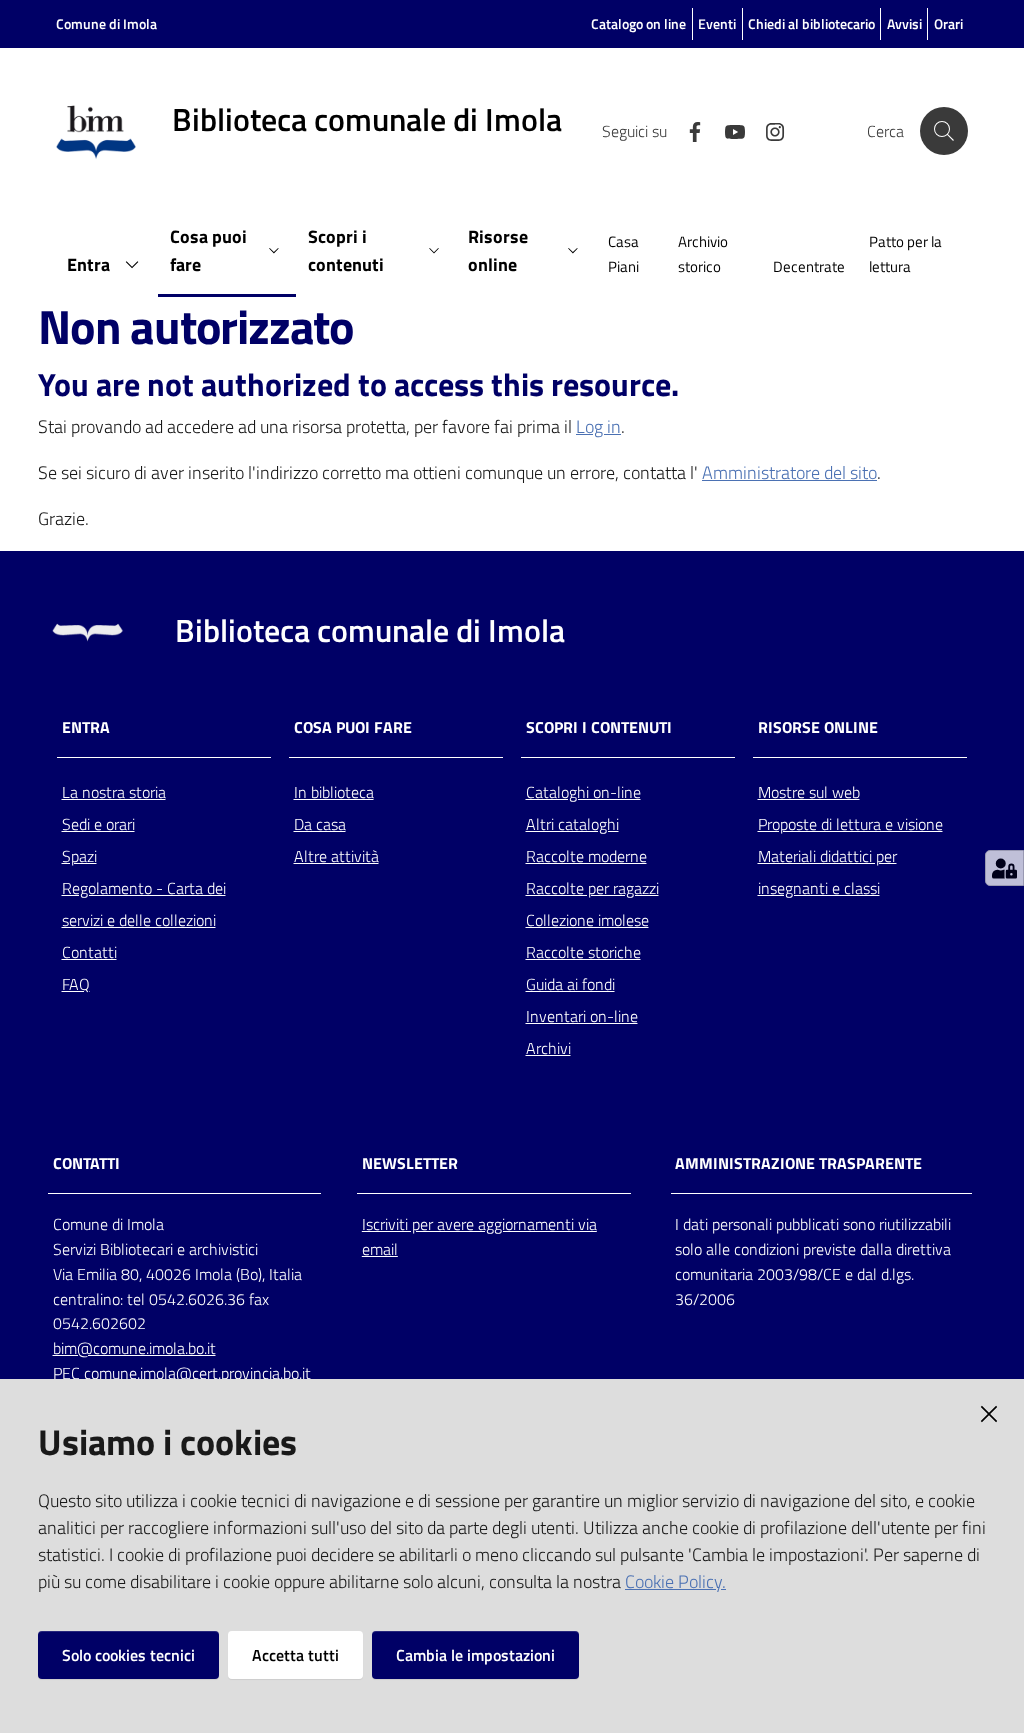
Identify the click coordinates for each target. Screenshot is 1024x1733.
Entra (86, 727)
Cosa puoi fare (353, 727)
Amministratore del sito (789, 472)
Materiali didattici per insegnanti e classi (827, 872)
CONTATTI (86, 1163)
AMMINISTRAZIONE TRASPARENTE (798, 1163)
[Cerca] (944, 131)
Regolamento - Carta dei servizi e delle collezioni (144, 904)
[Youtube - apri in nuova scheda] (727, 130)
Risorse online (818, 727)
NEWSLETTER (410, 1163)
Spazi (79, 856)
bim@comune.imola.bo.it (134, 1348)
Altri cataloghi (572, 824)
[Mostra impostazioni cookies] (1004, 868)
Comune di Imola (106, 23)
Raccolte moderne (586, 856)
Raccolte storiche (583, 952)
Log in (598, 426)
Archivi (548, 1048)
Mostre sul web (809, 792)
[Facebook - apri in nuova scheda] (687, 130)
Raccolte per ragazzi (592, 888)
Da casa (320, 824)
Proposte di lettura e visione (850, 824)
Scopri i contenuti (599, 727)
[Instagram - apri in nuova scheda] (767, 130)
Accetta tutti (295, 1655)
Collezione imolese (587, 920)
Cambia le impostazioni (475, 1655)
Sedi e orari (98, 824)
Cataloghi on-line (583, 792)
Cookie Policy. (675, 1581)
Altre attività (336, 856)
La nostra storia (114, 792)
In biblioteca (334, 792)
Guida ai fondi (570, 984)
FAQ (76, 984)
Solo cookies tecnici (128, 1655)
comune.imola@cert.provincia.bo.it (197, 1373)
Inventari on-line (582, 1016)
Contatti (89, 952)
